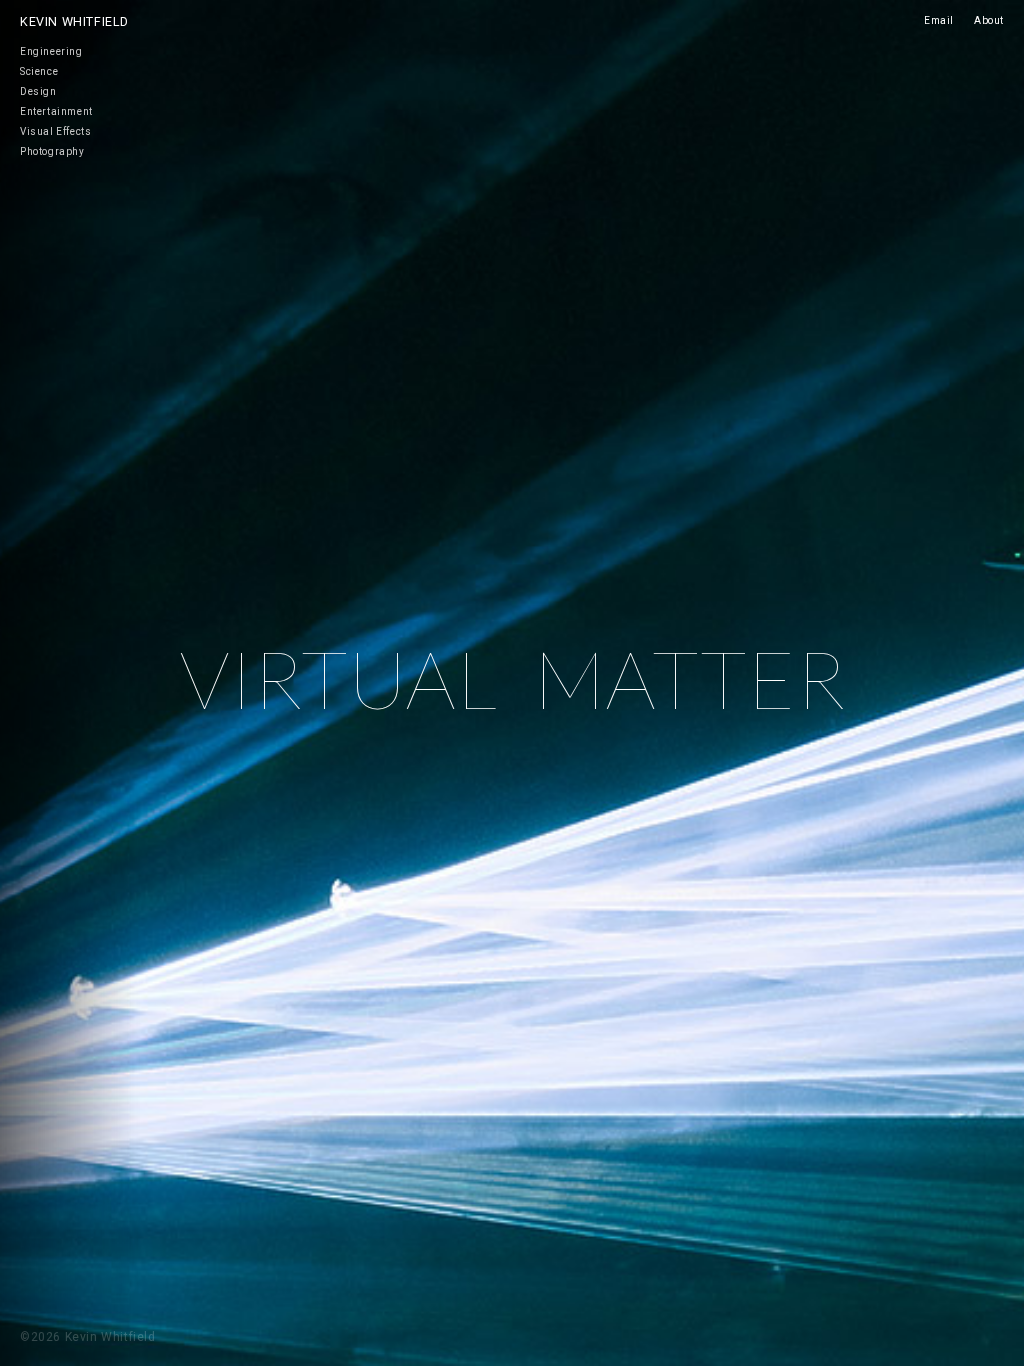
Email (939, 20)
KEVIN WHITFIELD (74, 21)
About (989, 20)
